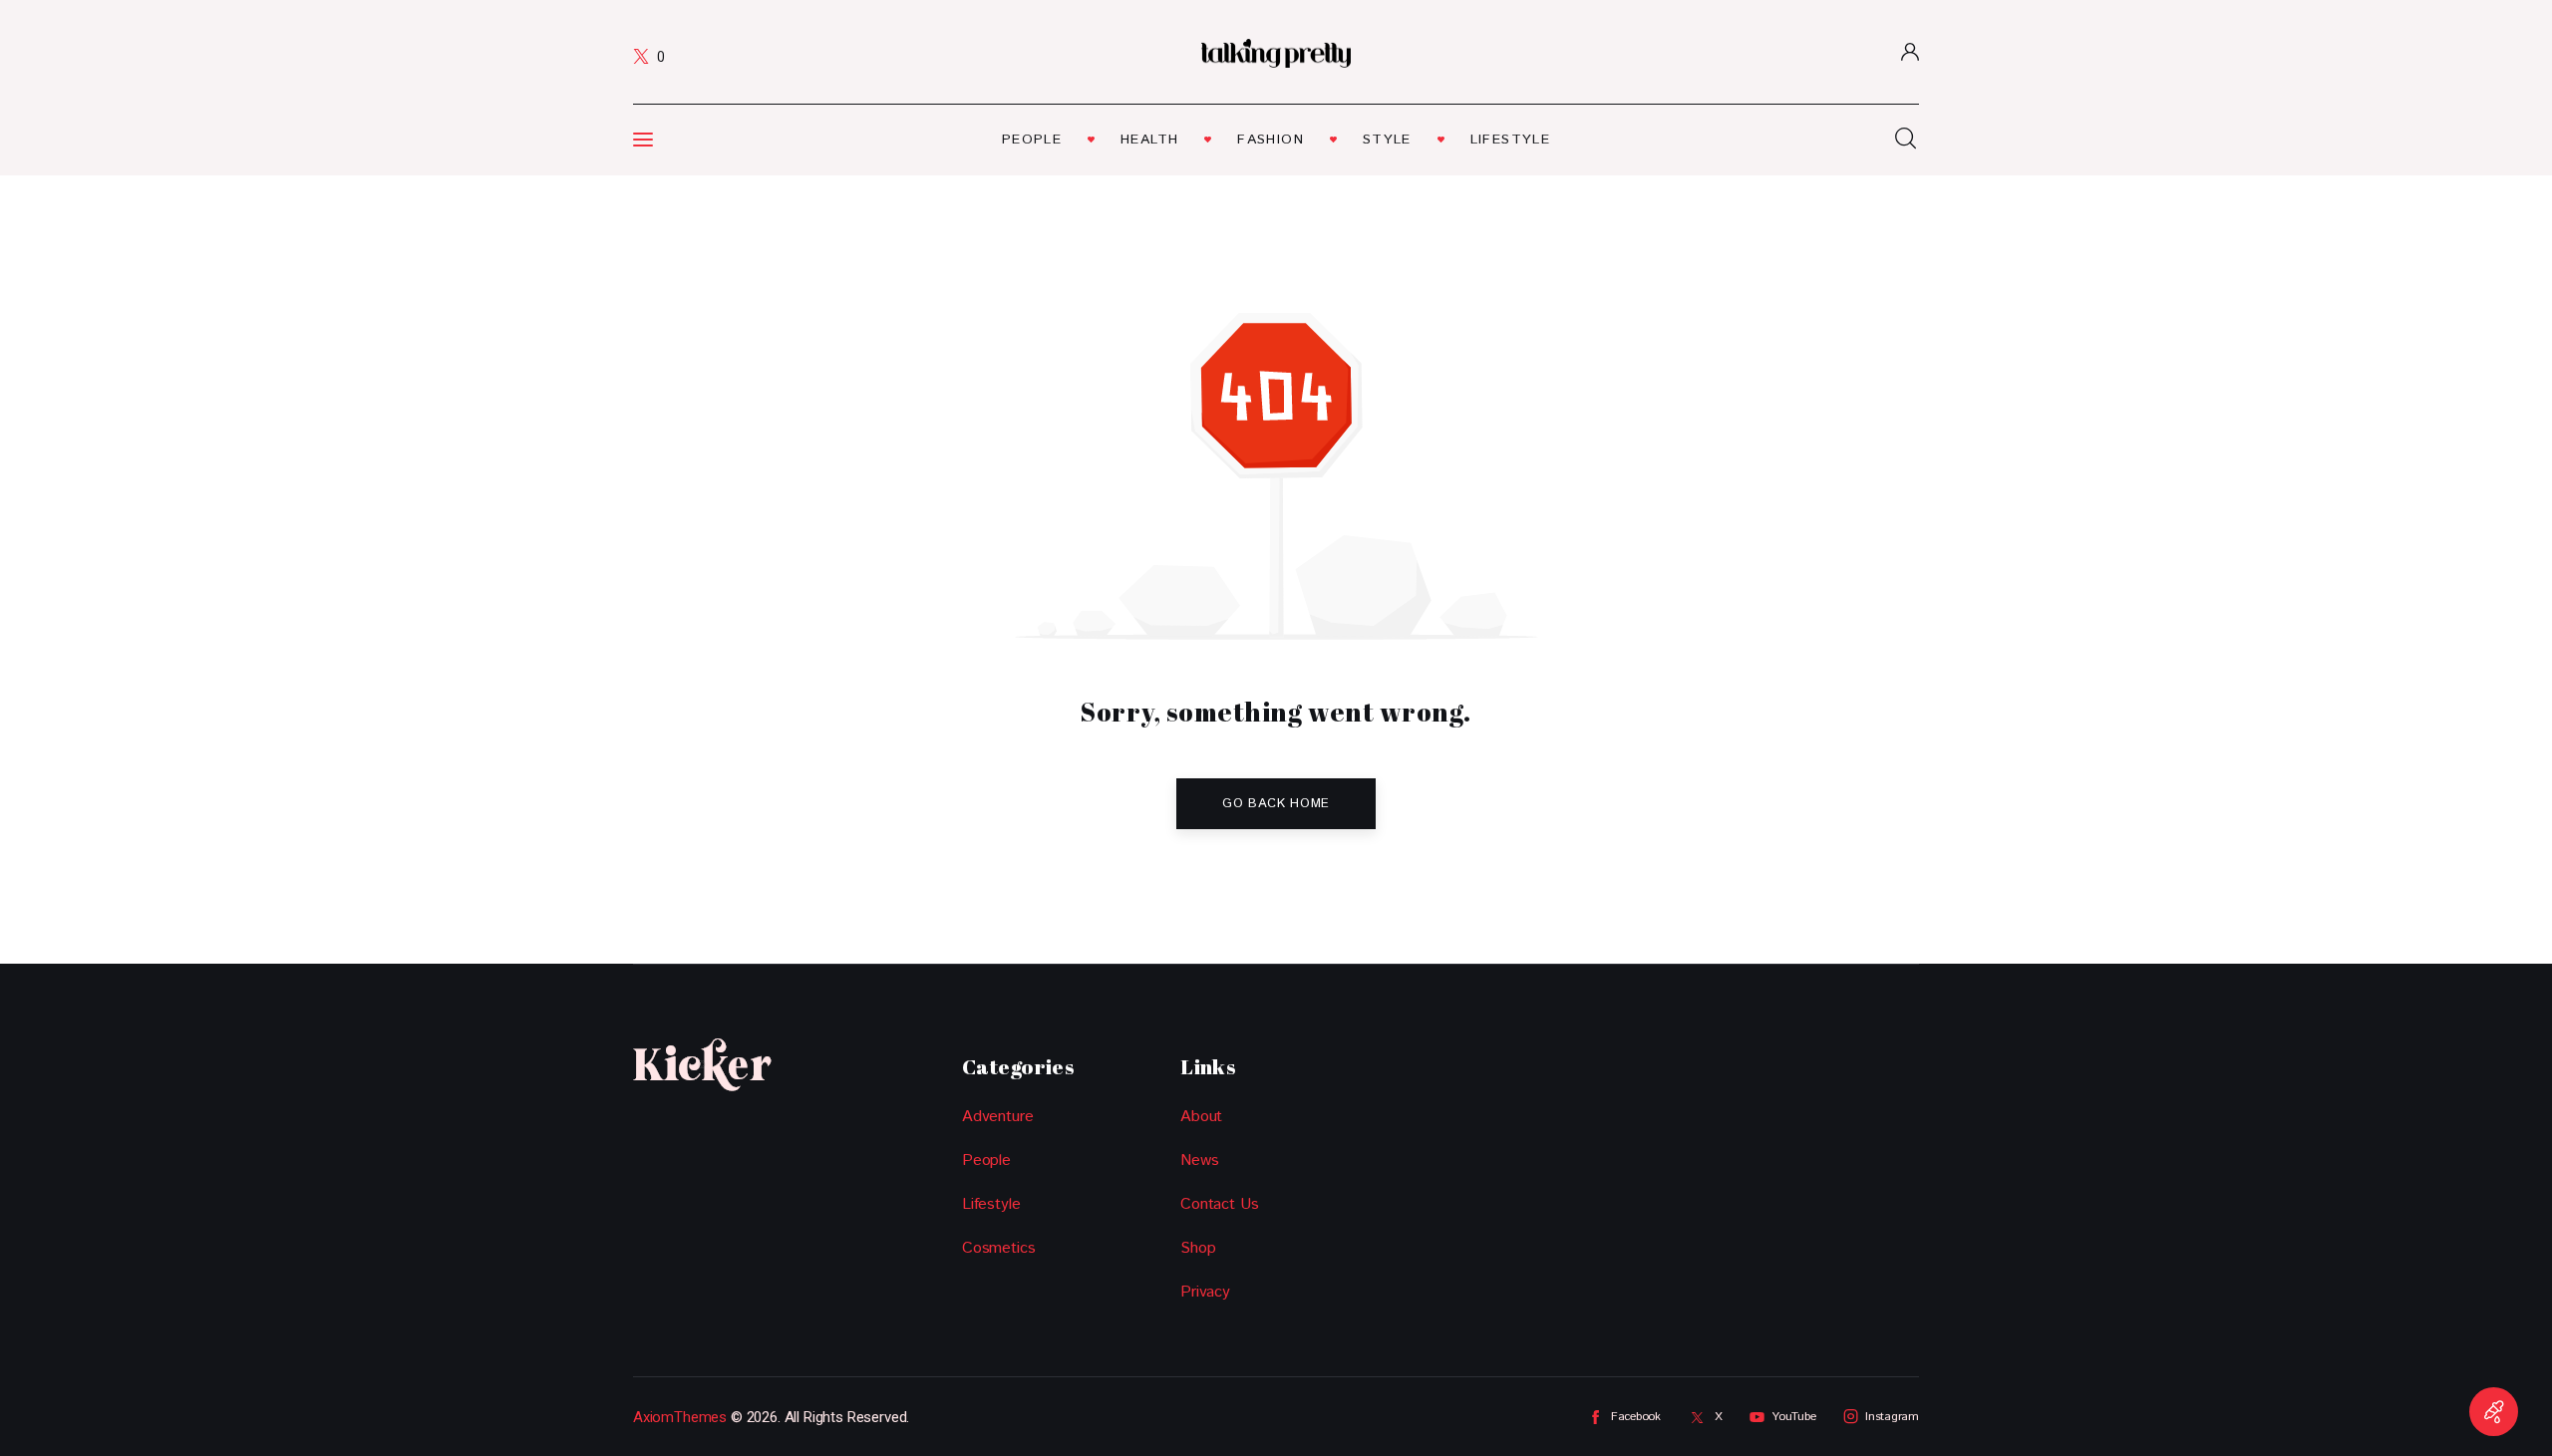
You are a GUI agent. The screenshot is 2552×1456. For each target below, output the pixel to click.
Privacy (1205, 1292)
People (986, 1161)
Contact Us (1219, 1204)
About (1201, 1117)
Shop (1198, 1248)
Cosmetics (998, 1248)
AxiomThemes (680, 1417)
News (1199, 1161)
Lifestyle (991, 1204)
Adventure (997, 1117)
